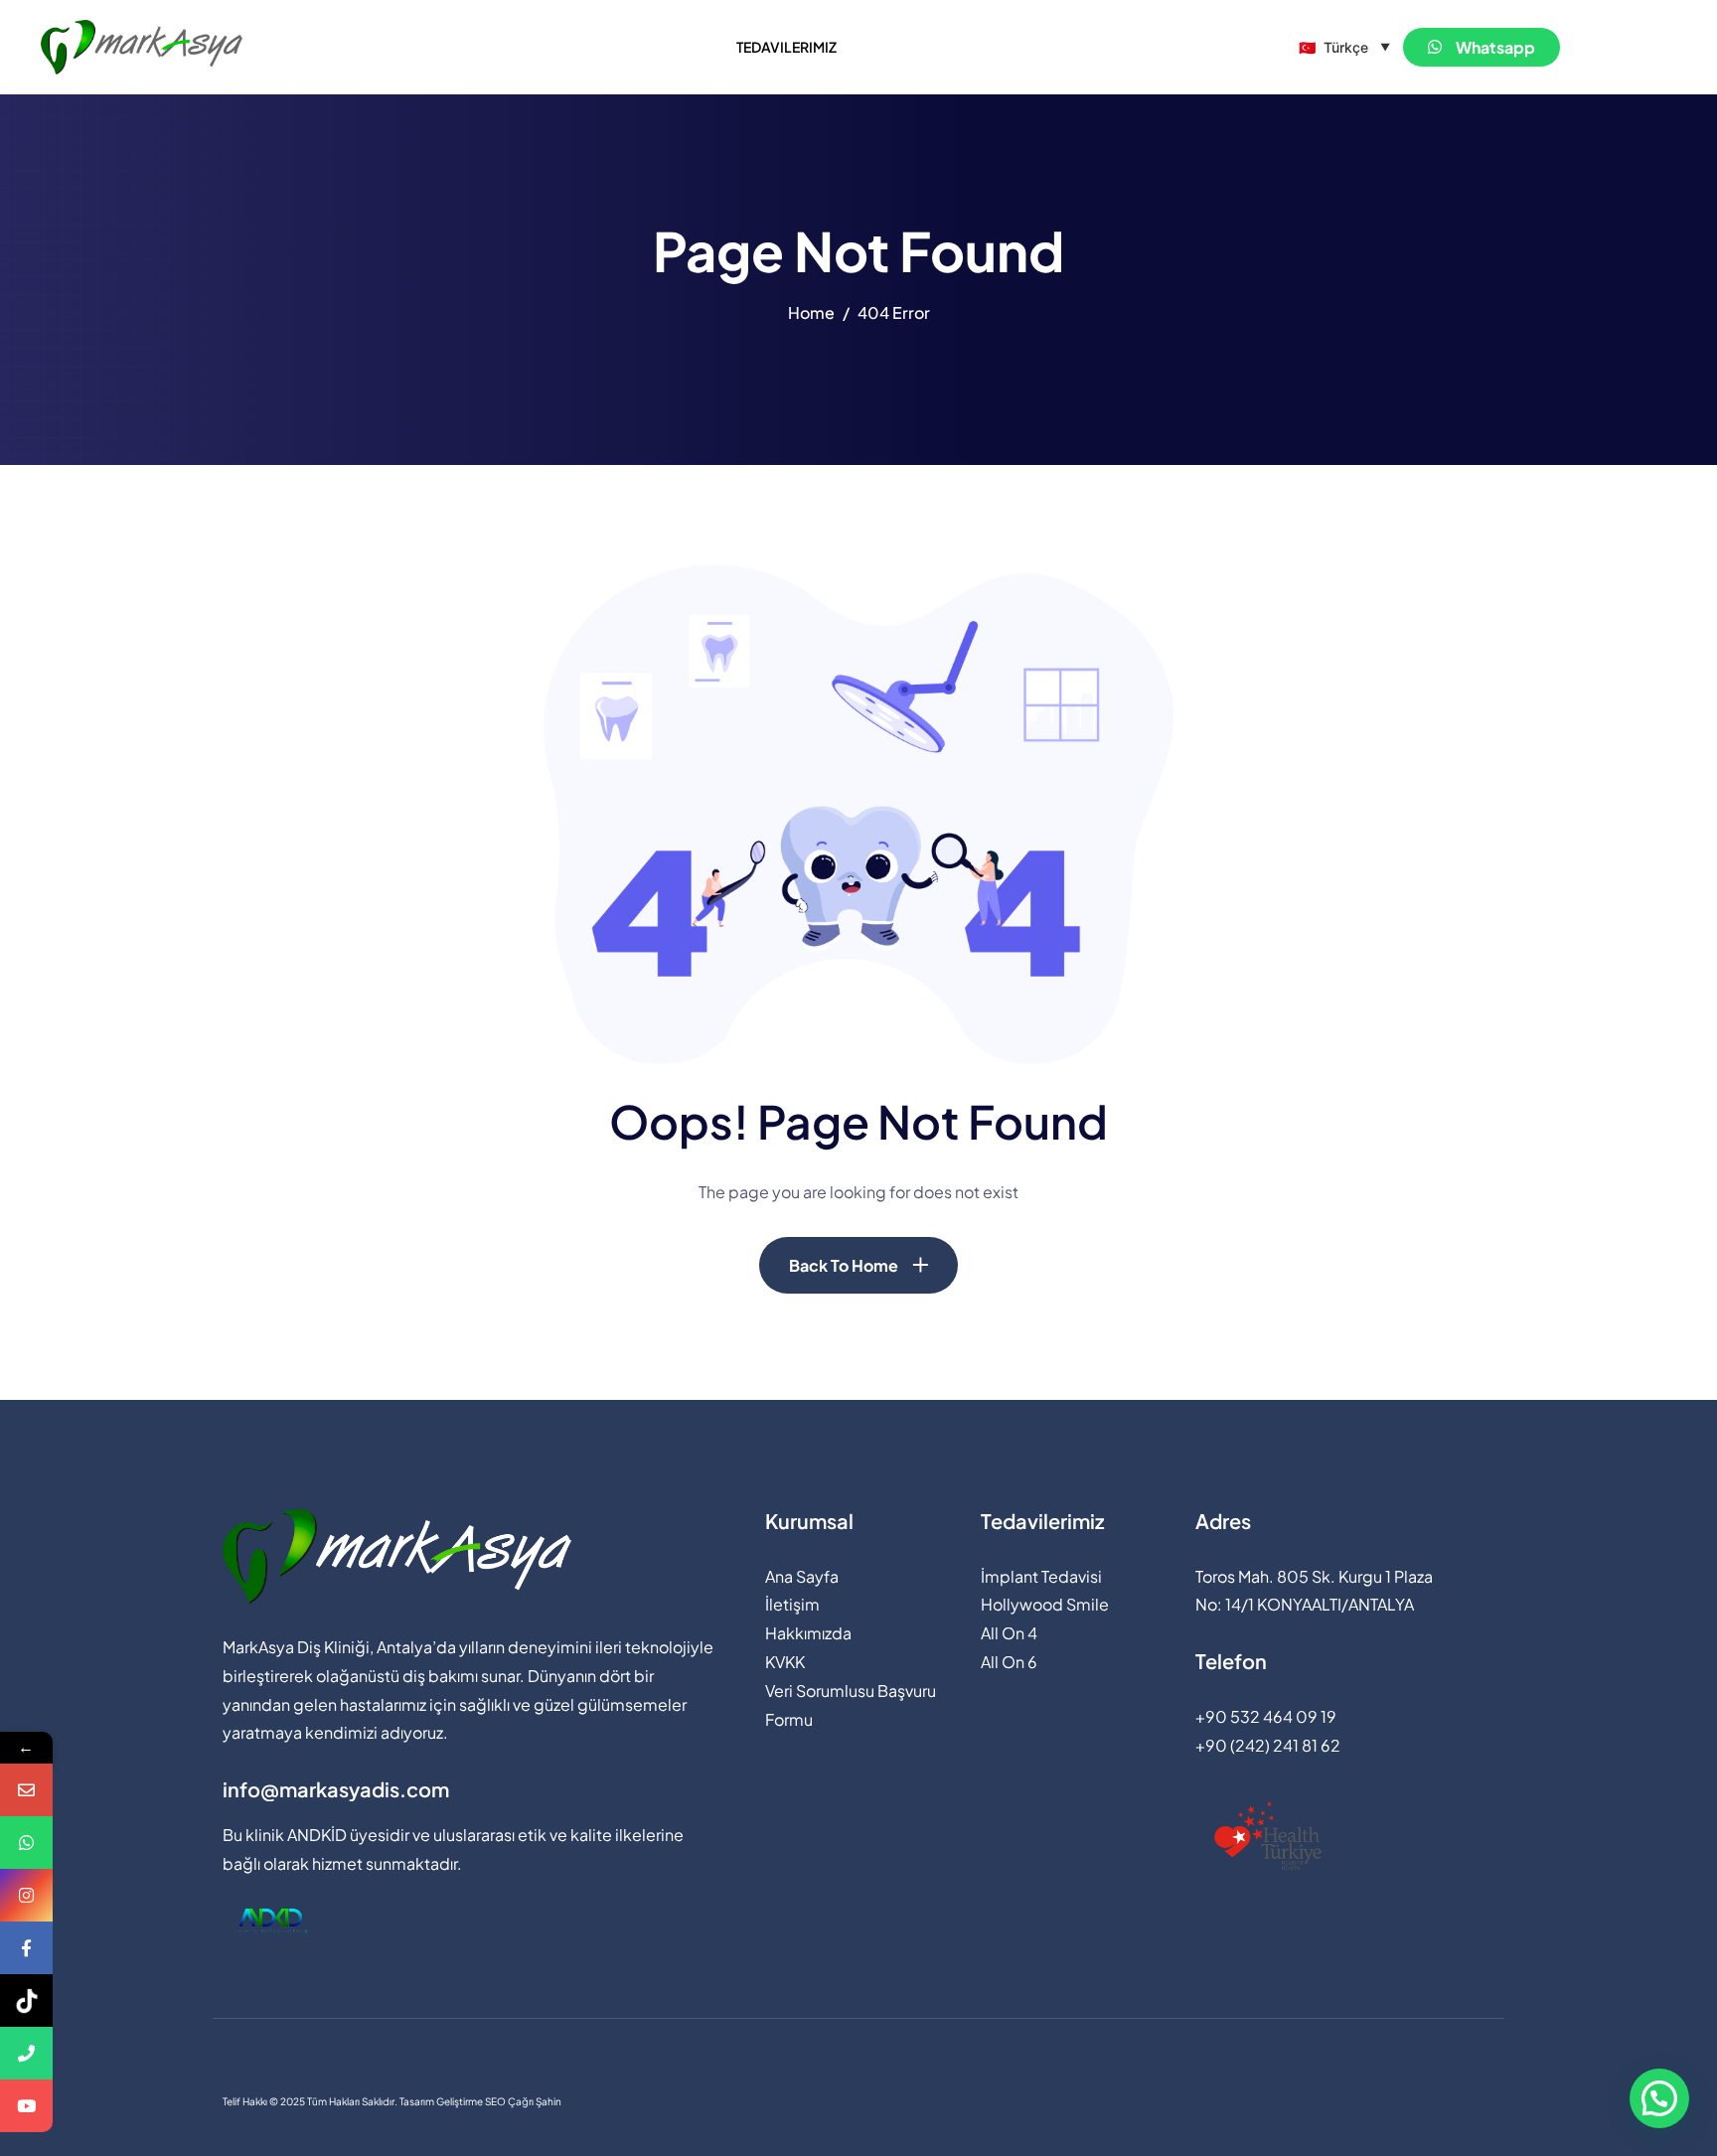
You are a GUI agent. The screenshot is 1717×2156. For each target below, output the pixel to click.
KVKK (785, 1662)
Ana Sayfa (802, 1576)
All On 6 (1009, 1662)
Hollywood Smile (1045, 1604)
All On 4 (1009, 1633)
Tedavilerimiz (786, 47)
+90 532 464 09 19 (1266, 1716)
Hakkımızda (808, 1633)
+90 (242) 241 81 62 (1268, 1745)
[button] (1659, 2098)
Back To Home (844, 1265)
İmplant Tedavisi (1041, 1576)
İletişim (792, 1604)
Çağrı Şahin (535, 2101)
